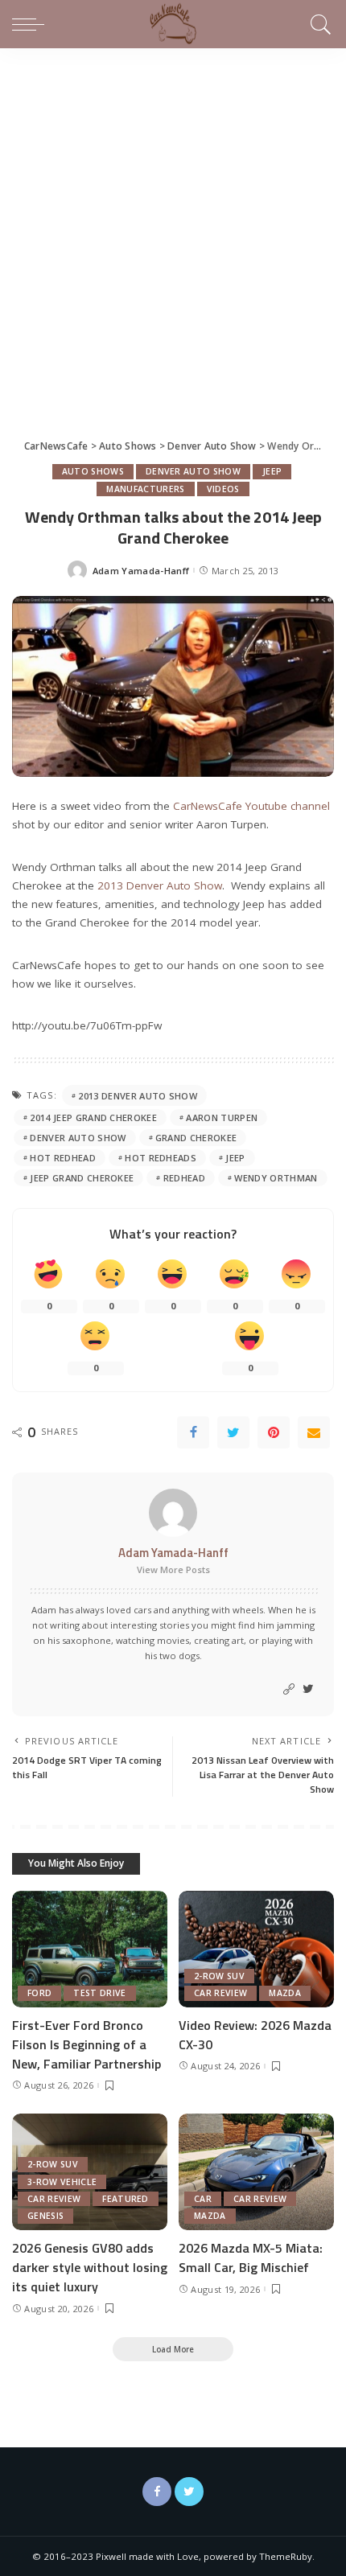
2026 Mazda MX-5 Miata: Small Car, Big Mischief (251, 2258)
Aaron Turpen (222, 1117)
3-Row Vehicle (62, 2182)
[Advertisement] (173, 229)
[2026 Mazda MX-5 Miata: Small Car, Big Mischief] (256, 2172)
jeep (235, 1158)
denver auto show (78, 1138)
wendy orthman (276, 1178)
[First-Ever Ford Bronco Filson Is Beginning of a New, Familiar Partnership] (90, 1949)
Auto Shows (93, 471)
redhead (184, 1178)
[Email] (314, 1432)
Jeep (272, 471)
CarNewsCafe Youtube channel (251, 806)
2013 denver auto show (138, 1096)
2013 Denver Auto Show (160, 885)
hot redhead (63, 1158)
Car (203, 2199)
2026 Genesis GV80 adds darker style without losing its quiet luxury (90, 2267)
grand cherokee (196, 1138)
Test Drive (99, 1993)
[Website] (289, 1689)
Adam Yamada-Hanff (141, 571)
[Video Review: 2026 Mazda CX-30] (256, 1949)
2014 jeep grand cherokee (93, 1117)
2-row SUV (219, 1976)
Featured (126, 2199)
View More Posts (173, 1569)
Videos (223, 489)
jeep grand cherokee (82, 1178)
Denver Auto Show (193, 471)
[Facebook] (193, 1432)
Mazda (285, 1993)
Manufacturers (145, 489)
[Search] (318, 24)
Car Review (220, 1993)
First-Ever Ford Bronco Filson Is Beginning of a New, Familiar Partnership (86, 2044)
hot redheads (161, 1158)
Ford (39, 1993)
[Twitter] (233, 1432)
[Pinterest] (274, 1432)
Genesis (45, 2216)
